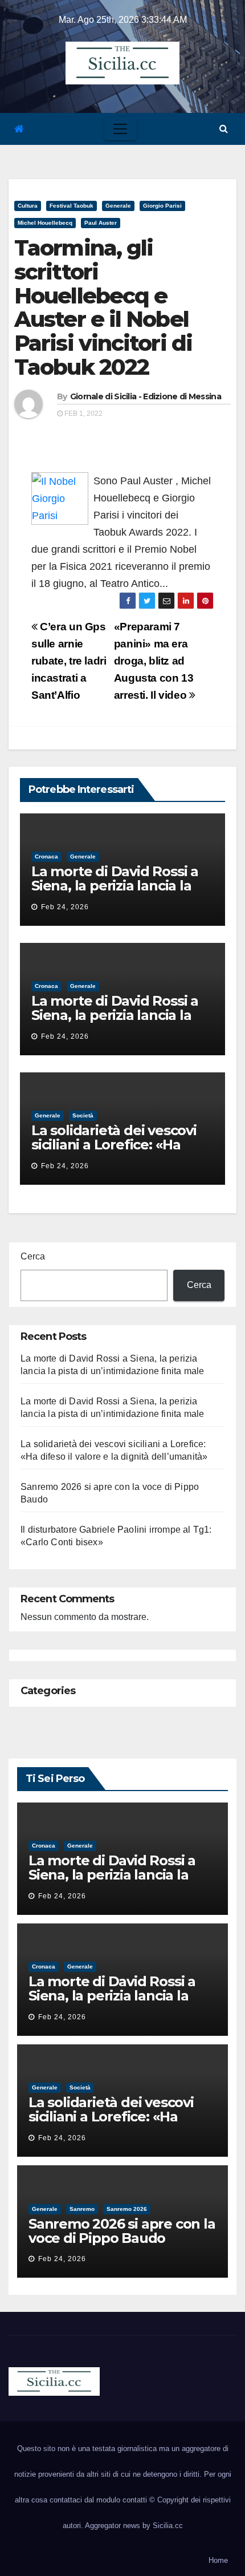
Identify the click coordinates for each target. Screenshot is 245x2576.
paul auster (101, 223)
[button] (224, 129)
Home (218, 2560)
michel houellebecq (45, 223)
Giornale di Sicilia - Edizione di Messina (146, 396)
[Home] (19, 129)
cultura (28, 206)
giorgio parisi (162, 206)
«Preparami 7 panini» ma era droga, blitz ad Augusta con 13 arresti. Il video (154, 661)
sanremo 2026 (127, 2209)
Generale (118, 206)
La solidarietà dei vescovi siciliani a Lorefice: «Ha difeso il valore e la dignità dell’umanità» (118, 1152)
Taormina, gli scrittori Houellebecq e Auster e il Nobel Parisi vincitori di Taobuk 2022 (103, 307)
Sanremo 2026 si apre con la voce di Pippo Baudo (122, 2231)
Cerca (33, 1256)
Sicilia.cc (168, 2526)
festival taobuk (72, 206)
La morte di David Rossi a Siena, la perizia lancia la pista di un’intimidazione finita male (115, 893)
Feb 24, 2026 (65, 907)
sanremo (82, 2209)
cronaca (46, 856)
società (83, 1115)
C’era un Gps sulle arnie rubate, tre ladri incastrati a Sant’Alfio (69, 661)
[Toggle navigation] (120, 129)
